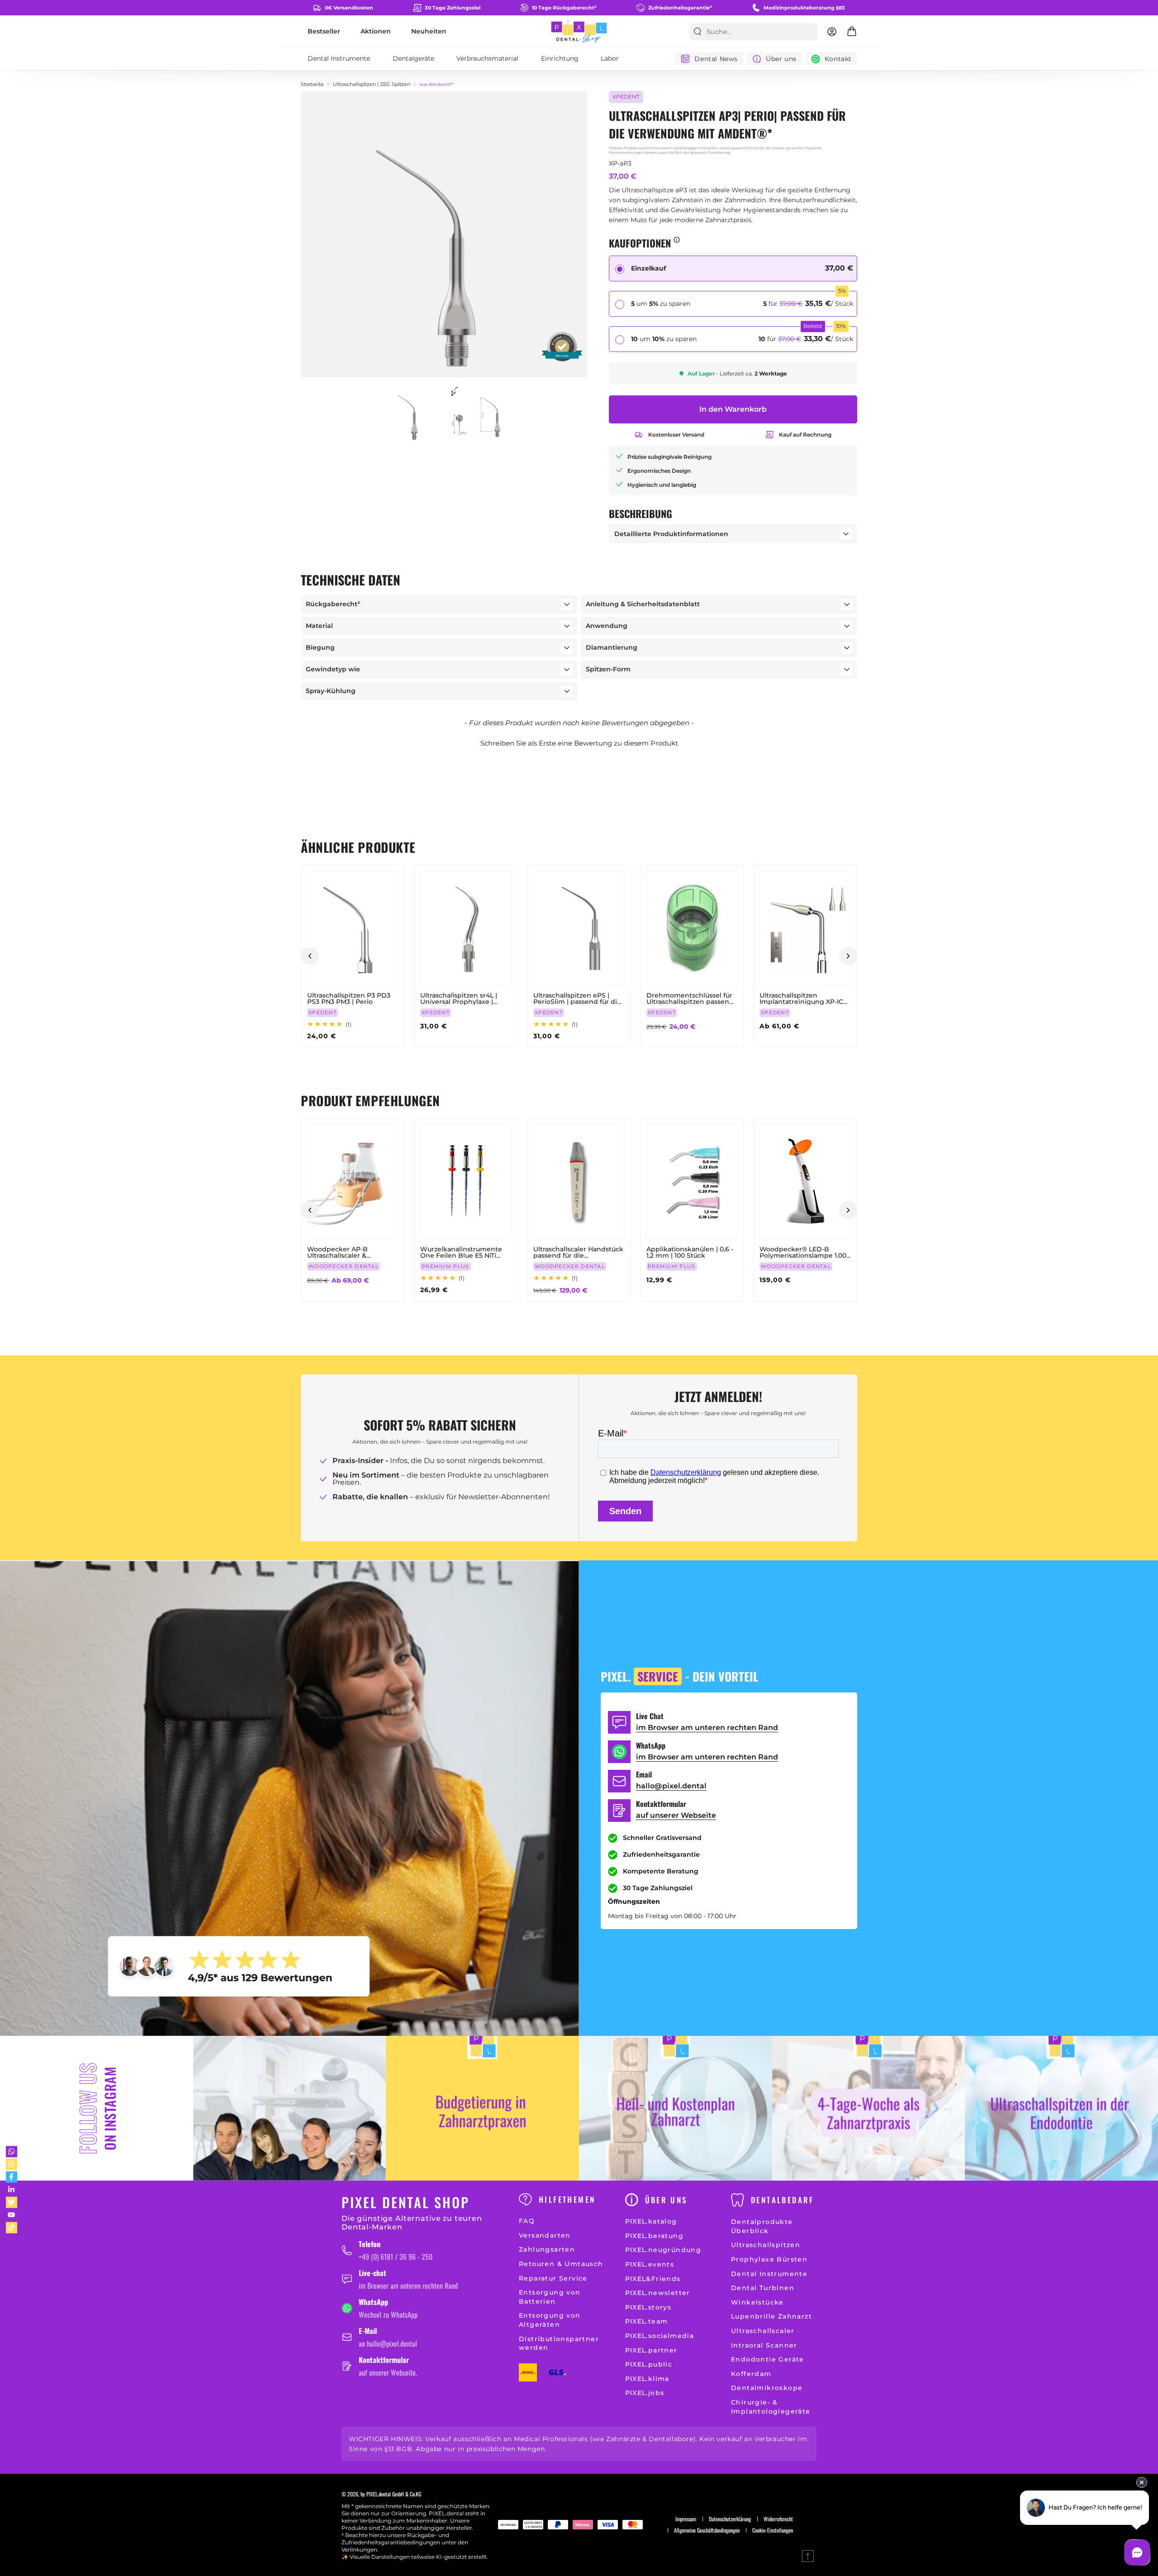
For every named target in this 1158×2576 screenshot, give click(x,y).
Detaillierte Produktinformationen (671, 534)
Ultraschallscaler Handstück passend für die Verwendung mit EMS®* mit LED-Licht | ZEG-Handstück (578, 1252)
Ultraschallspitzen (766, 2245)
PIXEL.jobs (645, 2393)
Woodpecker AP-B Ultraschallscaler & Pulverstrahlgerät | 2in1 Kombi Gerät (344, 1252)
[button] (579, 742)
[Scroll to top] (808, 2556)
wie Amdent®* (436, 85)
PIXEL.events (650, 2264)
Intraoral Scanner (764, 2345)
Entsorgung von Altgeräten (550, 2320)
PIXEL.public (649, 2364)
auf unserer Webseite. (388, 2372)
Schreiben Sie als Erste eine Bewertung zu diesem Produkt (579, 743)
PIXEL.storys (648, 2307)
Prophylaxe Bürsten (769, 2259)
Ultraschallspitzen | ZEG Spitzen (372, 84)
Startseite (312, 84)
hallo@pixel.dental (671, 1786)
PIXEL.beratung (655, 2236)
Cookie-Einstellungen (773, 2530)
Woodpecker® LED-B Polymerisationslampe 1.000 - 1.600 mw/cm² (805, 1252)
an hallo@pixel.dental (388, 2343)
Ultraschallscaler (763, 2331)
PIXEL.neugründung (663, 2250)
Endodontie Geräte (768, 2359)
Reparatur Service (553, 2278)
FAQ (527, 2221)
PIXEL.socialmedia (660, 2336)
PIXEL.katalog (651, 2221)
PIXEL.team (647, 2321)
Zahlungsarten (547, 2249)
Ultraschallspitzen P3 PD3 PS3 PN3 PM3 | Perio (349, 998)
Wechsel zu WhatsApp (388, 2315)
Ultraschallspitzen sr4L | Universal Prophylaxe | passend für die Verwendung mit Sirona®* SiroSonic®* (463, 998)
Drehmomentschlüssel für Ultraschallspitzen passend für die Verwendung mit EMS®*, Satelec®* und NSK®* (690, 998)
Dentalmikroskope (767, 2388)
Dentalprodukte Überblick (762, 2226)
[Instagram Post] (290, 2108)
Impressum (686, 2519)
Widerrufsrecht (778, 2519)
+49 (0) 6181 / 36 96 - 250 (396, 2257)
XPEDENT (626, 97)
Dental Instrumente (769, 2274)
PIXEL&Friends (653, 2279)
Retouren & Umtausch (561, 2264)
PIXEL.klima (647, 2379)
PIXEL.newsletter (658, 2293)
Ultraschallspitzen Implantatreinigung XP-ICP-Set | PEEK (805, 998)
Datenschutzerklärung (730, 2519)
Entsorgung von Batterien (550, 2297)
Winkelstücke (757, 2302)
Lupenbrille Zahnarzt (771, 2316)
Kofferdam (751, 2374)
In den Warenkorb (733, 409)
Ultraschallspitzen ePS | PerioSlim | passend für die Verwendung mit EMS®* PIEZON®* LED (577, 998)
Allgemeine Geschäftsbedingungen (707, 2530)
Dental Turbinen (763, 2288)
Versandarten (545, 2235)
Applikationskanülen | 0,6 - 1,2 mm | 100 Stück (690, 1252)
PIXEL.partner (651, 2350)
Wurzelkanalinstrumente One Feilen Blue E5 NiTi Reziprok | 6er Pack (461, 1252)
